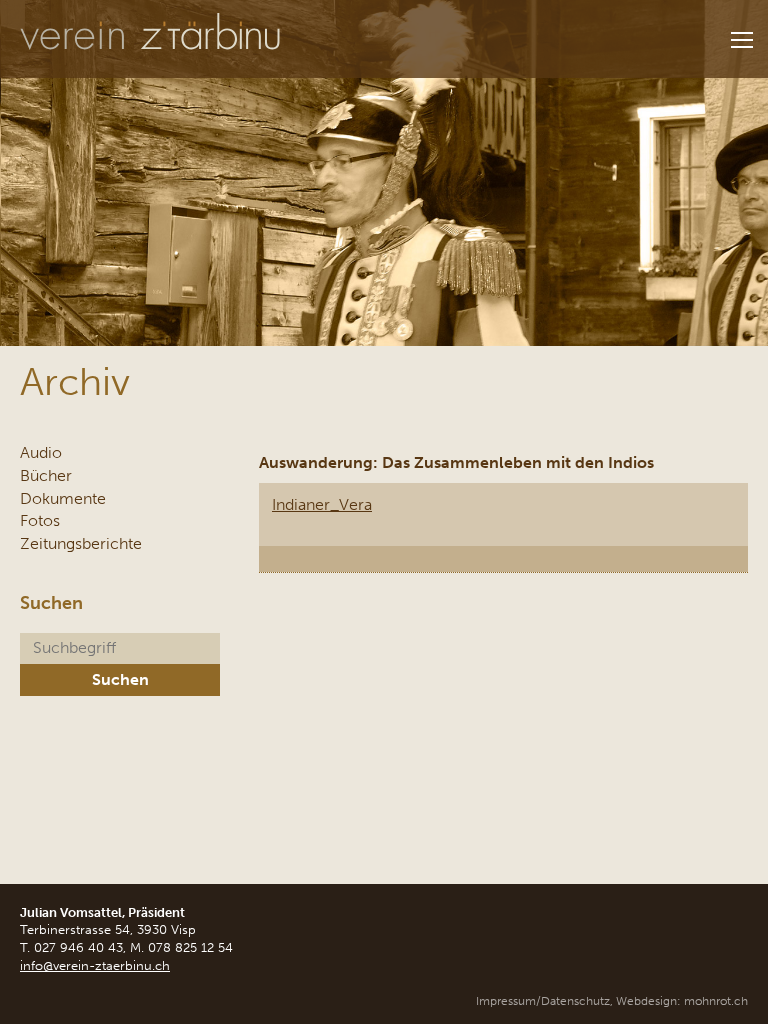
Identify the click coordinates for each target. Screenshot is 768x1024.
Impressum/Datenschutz (543, 1001)
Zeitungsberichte (81, 543)
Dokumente (63, 498)
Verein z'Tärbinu (150, 32)
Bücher (46, 475)
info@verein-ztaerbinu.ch (95, 965)
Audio (41, 452)
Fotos (40, 520)
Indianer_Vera (322, 504)
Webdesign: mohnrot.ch (682, 1001)
